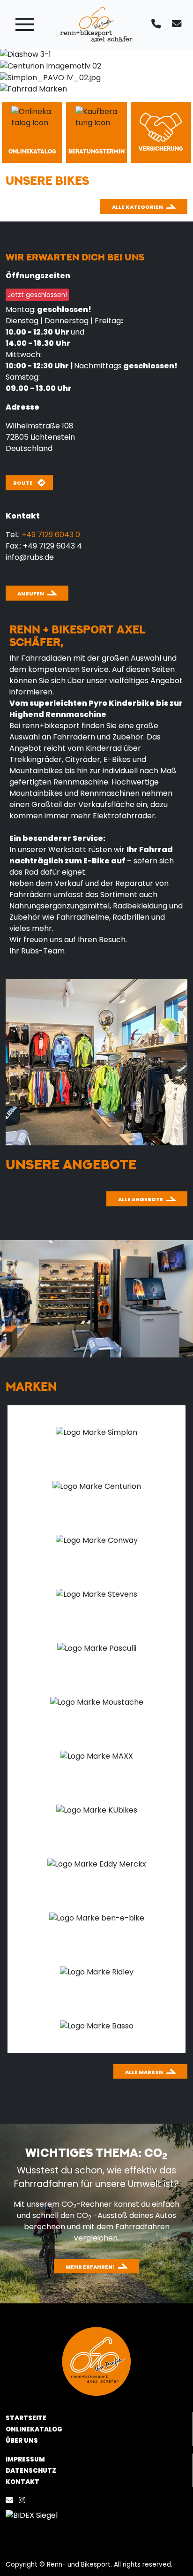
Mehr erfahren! (90, 2267)
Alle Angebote (141, 1199)
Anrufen (31, 594)
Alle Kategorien (137, 207)
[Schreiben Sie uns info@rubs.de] (178, 24)
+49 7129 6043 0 (51, 535)
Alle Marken (144, 2072)
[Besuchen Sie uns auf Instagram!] (24, 2500)
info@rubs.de (30, 557)
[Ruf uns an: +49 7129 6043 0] (158, 24)
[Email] (11, 2500)
